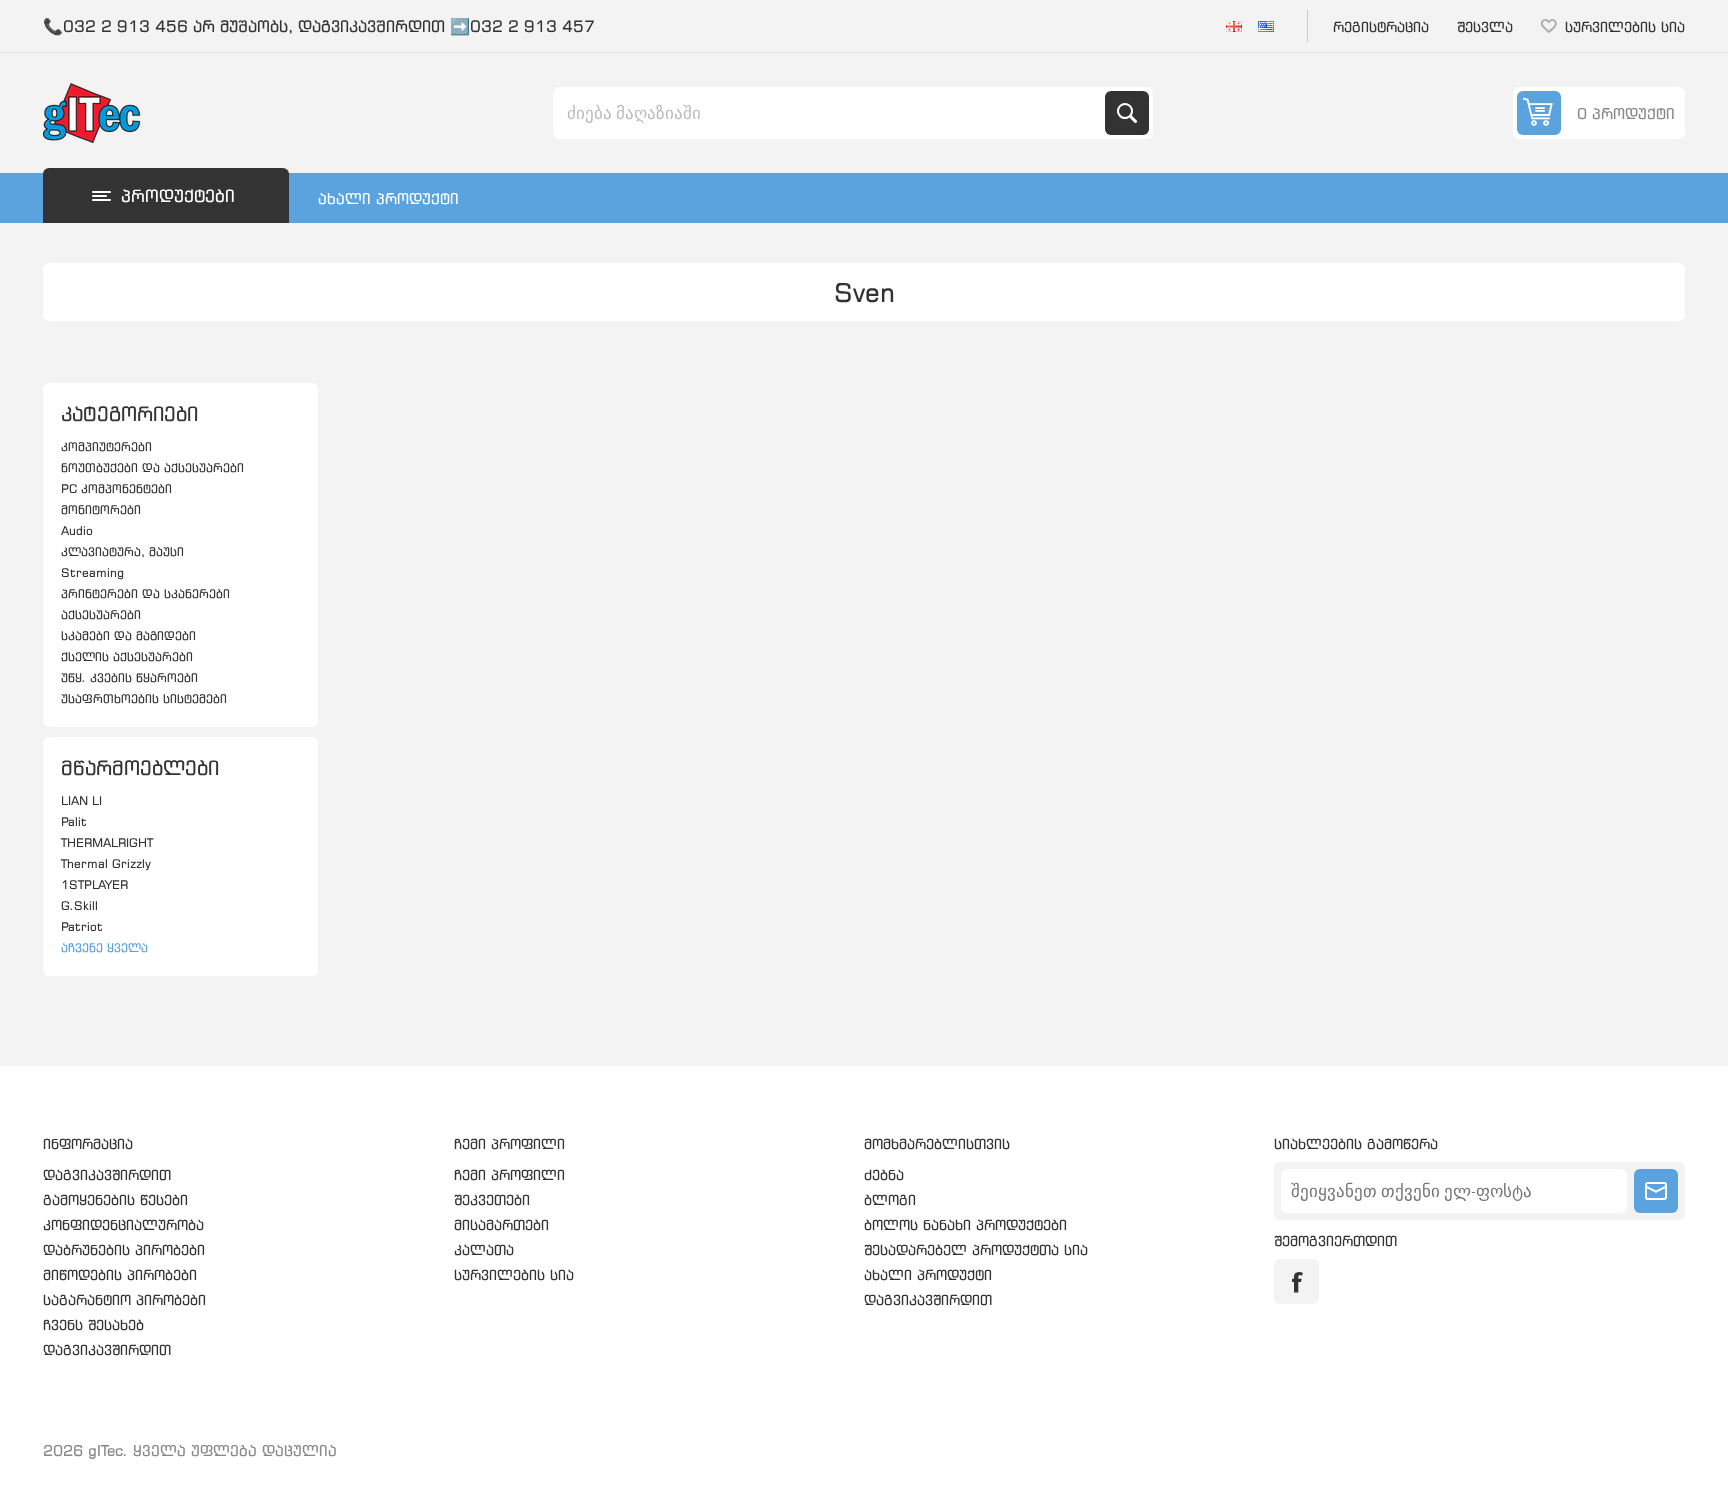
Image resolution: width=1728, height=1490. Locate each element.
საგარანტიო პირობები (124, 1299)
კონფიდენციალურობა (123, 1224)
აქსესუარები (101, 614)
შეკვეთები (492, 1199)
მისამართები (501, 1224)
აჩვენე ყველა (104, 947)
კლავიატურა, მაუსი (122, 551)
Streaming (92, 572)
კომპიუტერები (106, 446)
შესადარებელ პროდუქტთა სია (976, 1249)
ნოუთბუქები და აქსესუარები (152, 467)
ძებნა (1127, 113)
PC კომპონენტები (116, 488)
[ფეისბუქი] (1296, 1281)
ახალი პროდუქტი (388, 198)
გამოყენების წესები (115, 1199)
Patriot (82, 926)
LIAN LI (81, 800)
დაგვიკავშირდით (107, 1174)
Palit (74, 821)
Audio (77, 530)
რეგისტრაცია (1381, 26)
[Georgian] (1234, 26)
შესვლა (1485, 26)
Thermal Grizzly (106, 863)
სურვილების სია (514, 1274)
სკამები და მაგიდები (128, 635)
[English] (1266, 26)
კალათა (484, 1249)
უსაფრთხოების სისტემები (144, 698)
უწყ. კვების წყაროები (129, 677)
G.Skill (79, 905)
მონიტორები (101, 509)
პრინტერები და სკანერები (145, 593)
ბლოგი (890, 1199)
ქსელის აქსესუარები (127, 656)
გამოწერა (1656, 1191)
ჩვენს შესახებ (93, 1324)
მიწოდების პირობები (120, 1274)
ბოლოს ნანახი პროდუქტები (965, 1224)
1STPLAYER (94, 884)
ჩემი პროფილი (509, 1174)
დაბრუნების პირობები (124, 1249)
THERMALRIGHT (107, 842)
